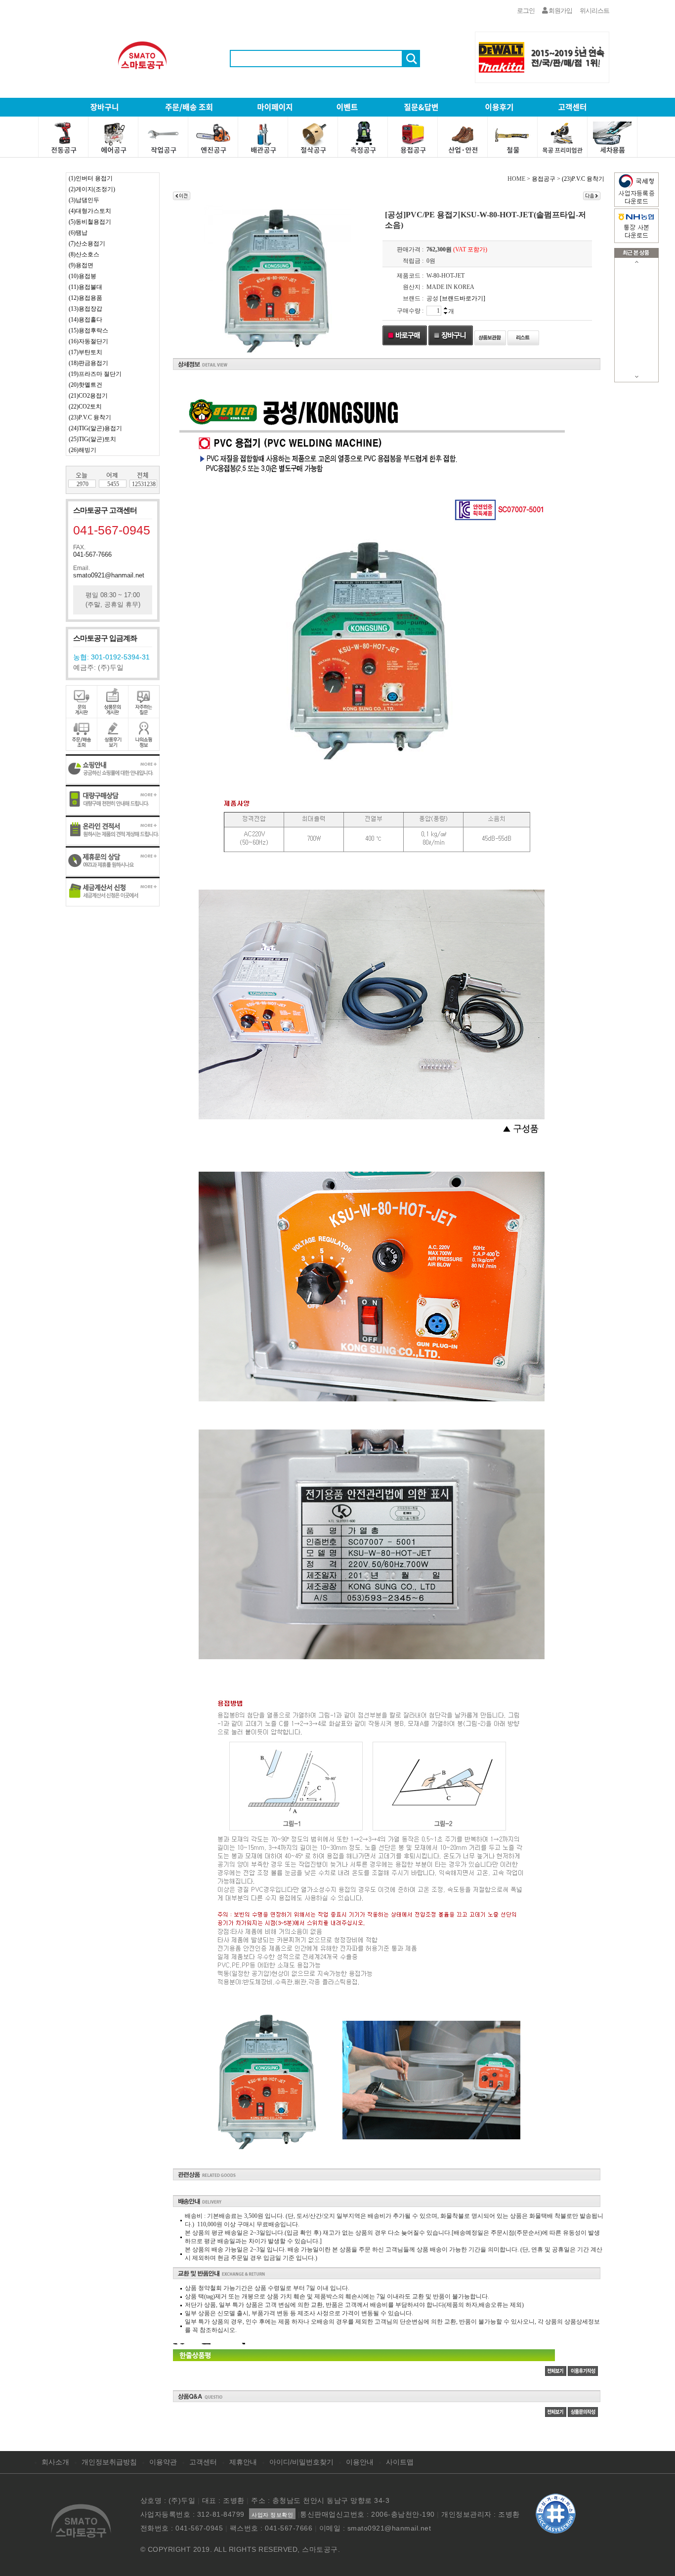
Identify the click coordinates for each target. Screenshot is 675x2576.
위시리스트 (594, 11)
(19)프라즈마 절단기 (95, 374)
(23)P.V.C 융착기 (90, 417)
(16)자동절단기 (88, 341)
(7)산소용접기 (87, 244)
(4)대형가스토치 (90, 211)
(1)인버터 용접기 (91, 178)
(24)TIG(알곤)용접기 (95, 428)
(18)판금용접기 (88, 363)
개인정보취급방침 (109, 2462)
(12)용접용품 (85, 298)
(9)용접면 (81, 265)
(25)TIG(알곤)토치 (92, 439)
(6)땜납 (78, 233)
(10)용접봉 (83, 276)
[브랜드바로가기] (463, 298)
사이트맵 (400, 2462)
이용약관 (163, 2462)
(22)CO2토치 (85, 407)
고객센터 (203, 2462)
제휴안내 (243, 2462)
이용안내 (360, 2462)
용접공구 (544, 179)
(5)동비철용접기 (90, 222)
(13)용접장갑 (85, 309)
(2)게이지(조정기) (92, 189)
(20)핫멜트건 (85, 385)
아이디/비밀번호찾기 (301, 2462)
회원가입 (560, 11)
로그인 (526, 11)
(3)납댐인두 (84, 200)
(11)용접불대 (85, 287)
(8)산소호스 (84, 254)
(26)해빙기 (83, 450)
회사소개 (55, 2462)
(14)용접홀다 (85, 320)
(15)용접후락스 (88, 330)
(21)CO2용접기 (88, 396)
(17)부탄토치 (85, 352)
